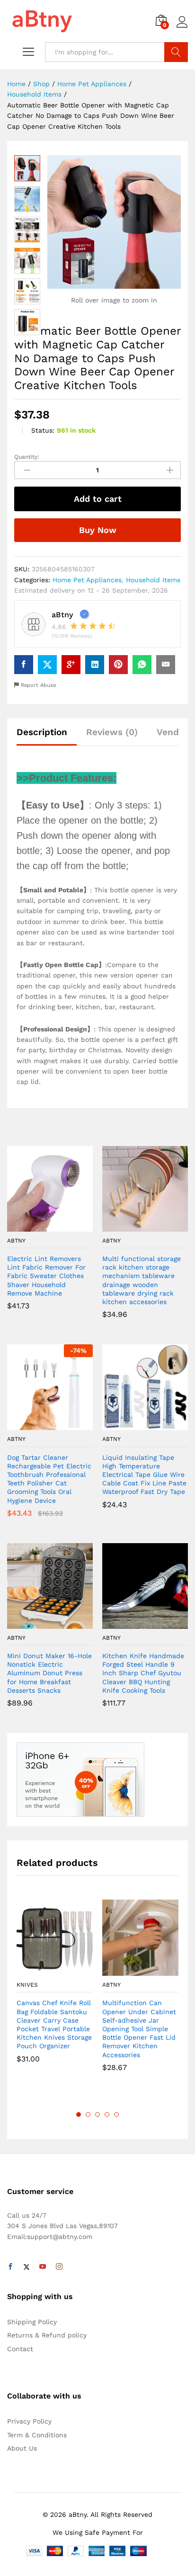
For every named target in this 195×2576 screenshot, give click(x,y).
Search (176, 52)
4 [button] (107, 2114)
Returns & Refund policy (47, 2335)
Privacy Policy (29, 2421)
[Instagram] (59, 2267)
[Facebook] (10, 2267)
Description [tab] (42, 732)
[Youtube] (43, 2267)
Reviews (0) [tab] (112, 732)
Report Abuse (37, 685)
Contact (20, 2349)
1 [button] (79, 2114)
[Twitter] (27, 2267)
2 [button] (88, 2114)
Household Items (153, 580)
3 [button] (97, 2114)
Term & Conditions (37, 2435)
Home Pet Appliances (87, 580)
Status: (43, 430)
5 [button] (116, 2114)
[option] (55, 1988)
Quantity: (27, 457)
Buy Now (98, 530)
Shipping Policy (32, 2322)
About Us (22, 2448)
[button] (39, 1226)
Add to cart (98, 499)
